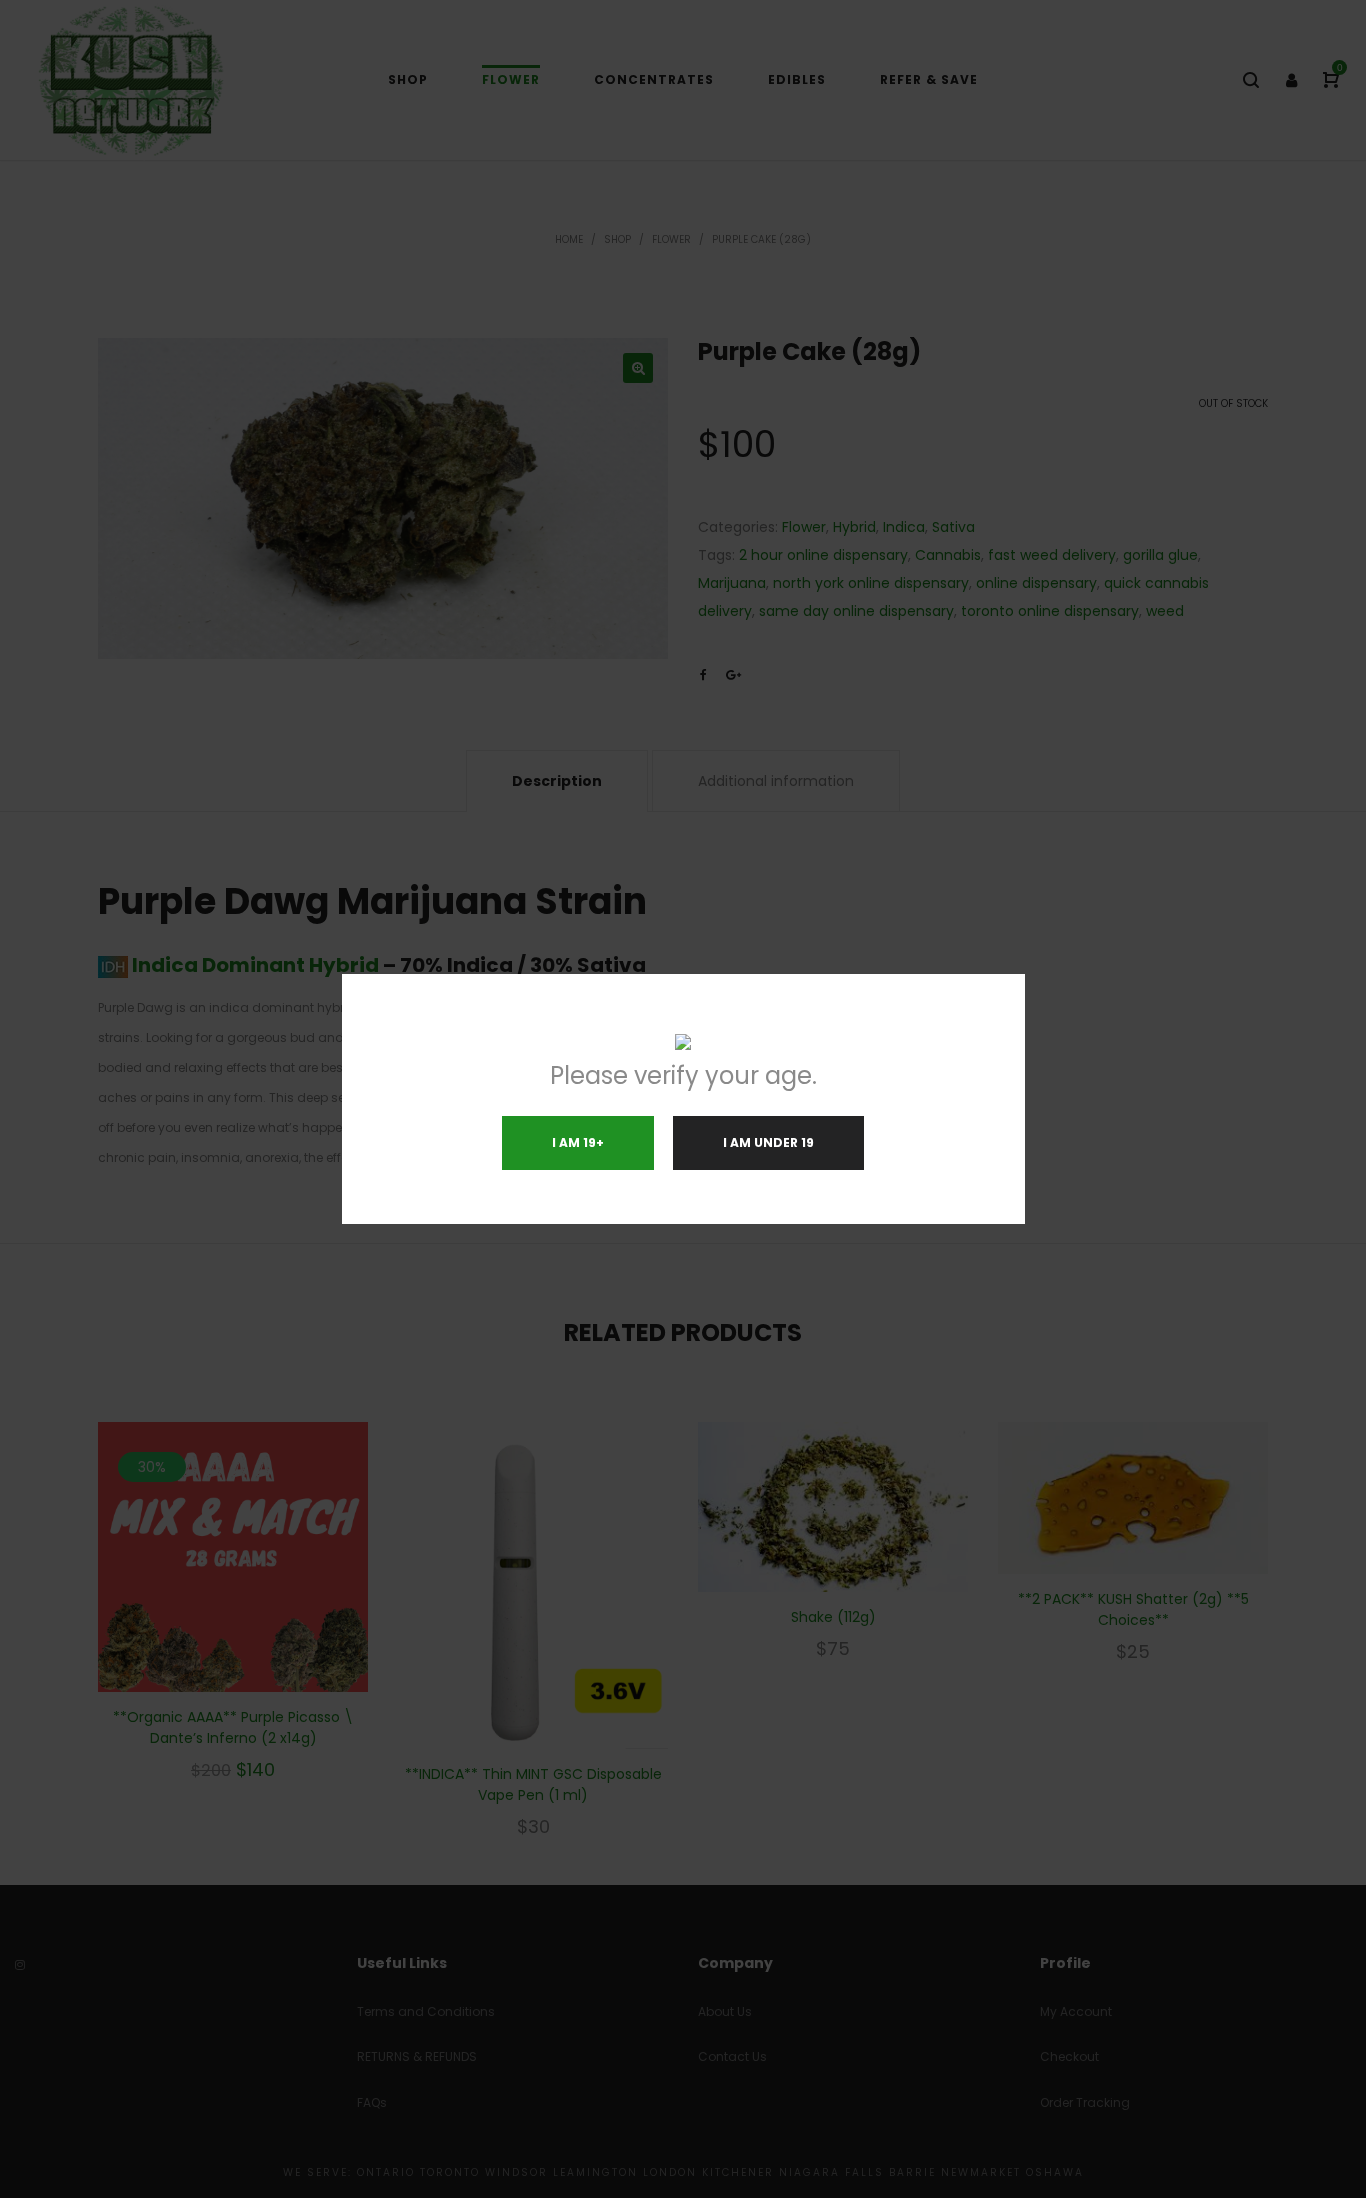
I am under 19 (768, 1142)
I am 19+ (578, 1142)
